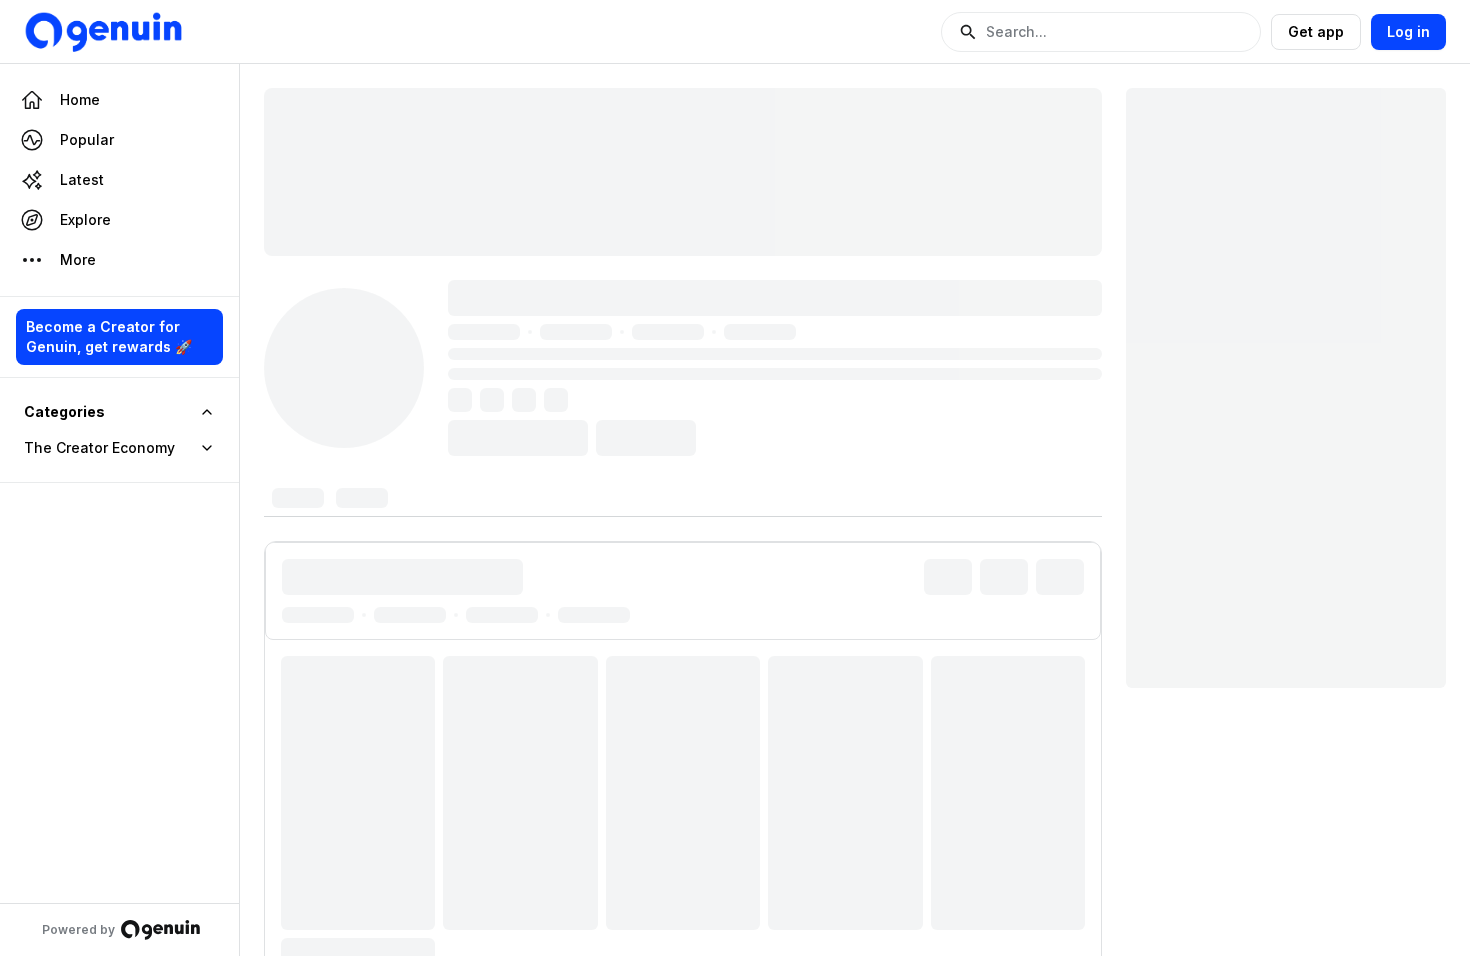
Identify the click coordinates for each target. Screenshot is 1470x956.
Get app (1316, 31)
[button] (1101, 32)
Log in (1408, 31)
